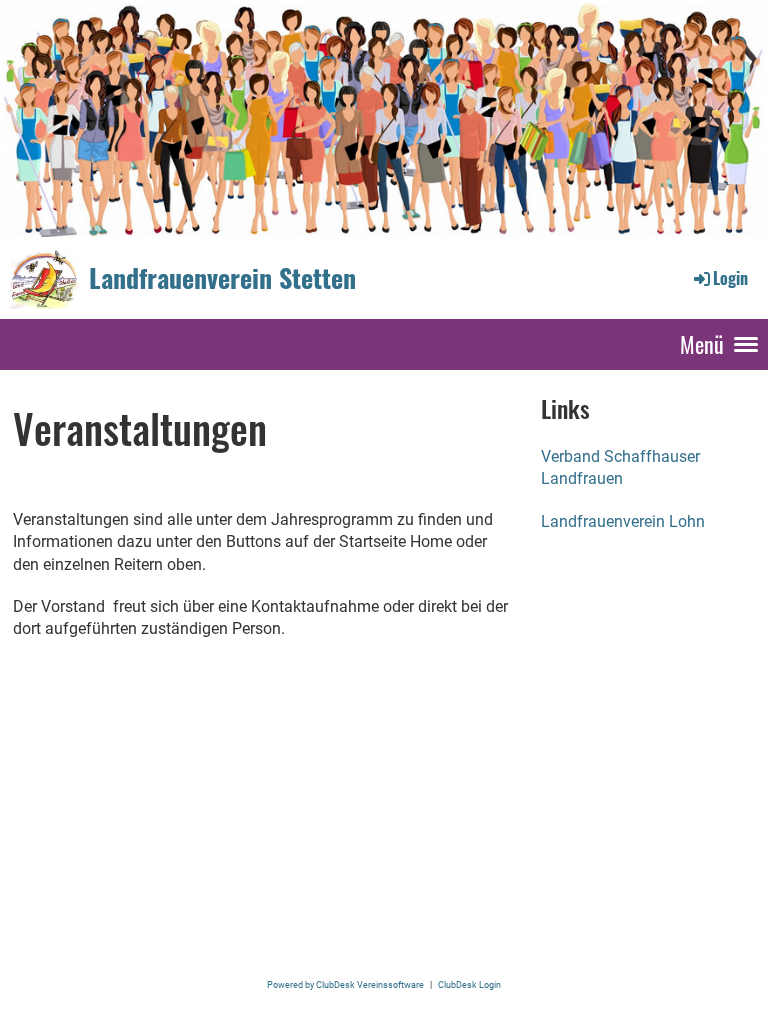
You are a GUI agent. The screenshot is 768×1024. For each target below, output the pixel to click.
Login (730, 278)
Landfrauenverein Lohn (623, 521)
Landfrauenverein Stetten (222, 278)
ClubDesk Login (469, 984)
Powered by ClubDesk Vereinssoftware (345, 984)
